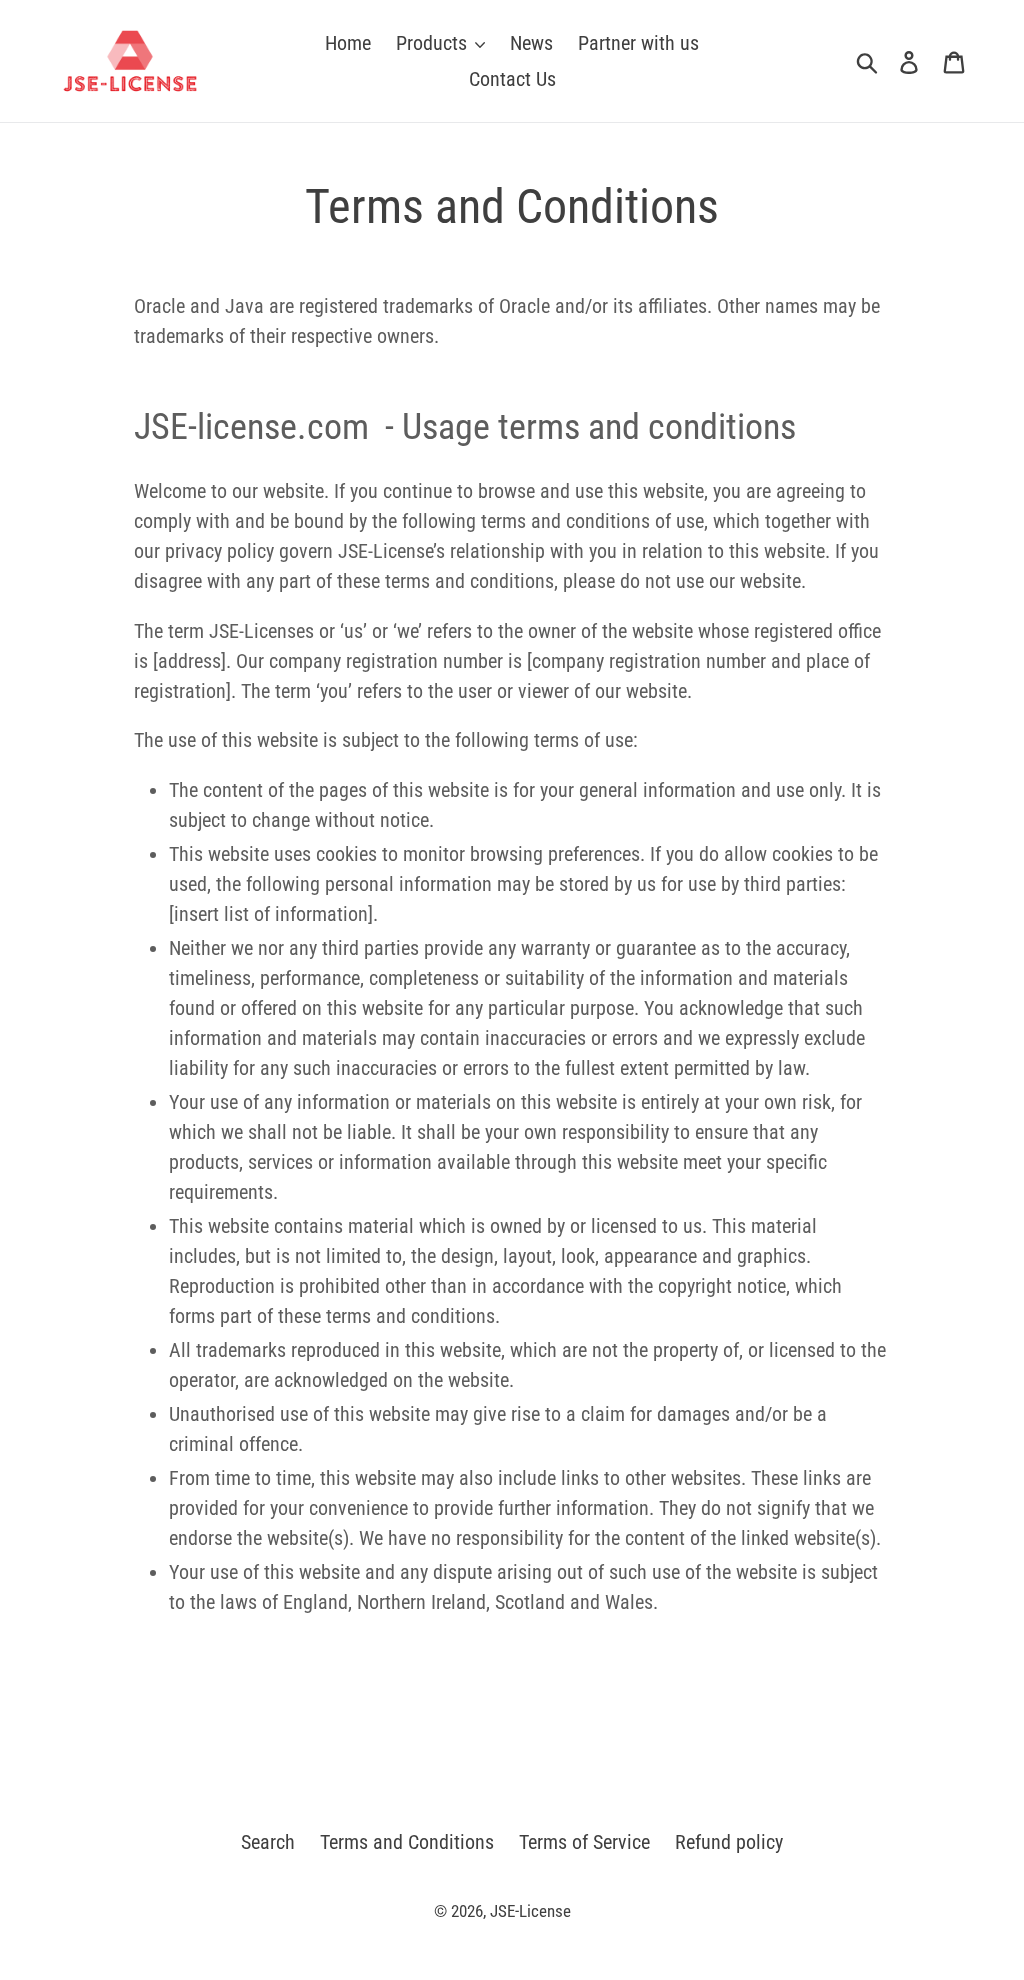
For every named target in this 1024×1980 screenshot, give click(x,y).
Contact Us (512, 79)
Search (268, 1842)
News (531, 43)
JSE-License (530, 1911)
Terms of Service (584, 1842)
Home (348, 43)
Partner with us (638, 43)
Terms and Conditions (407, 1842)
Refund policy (729, 1842)
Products (434, 43)
